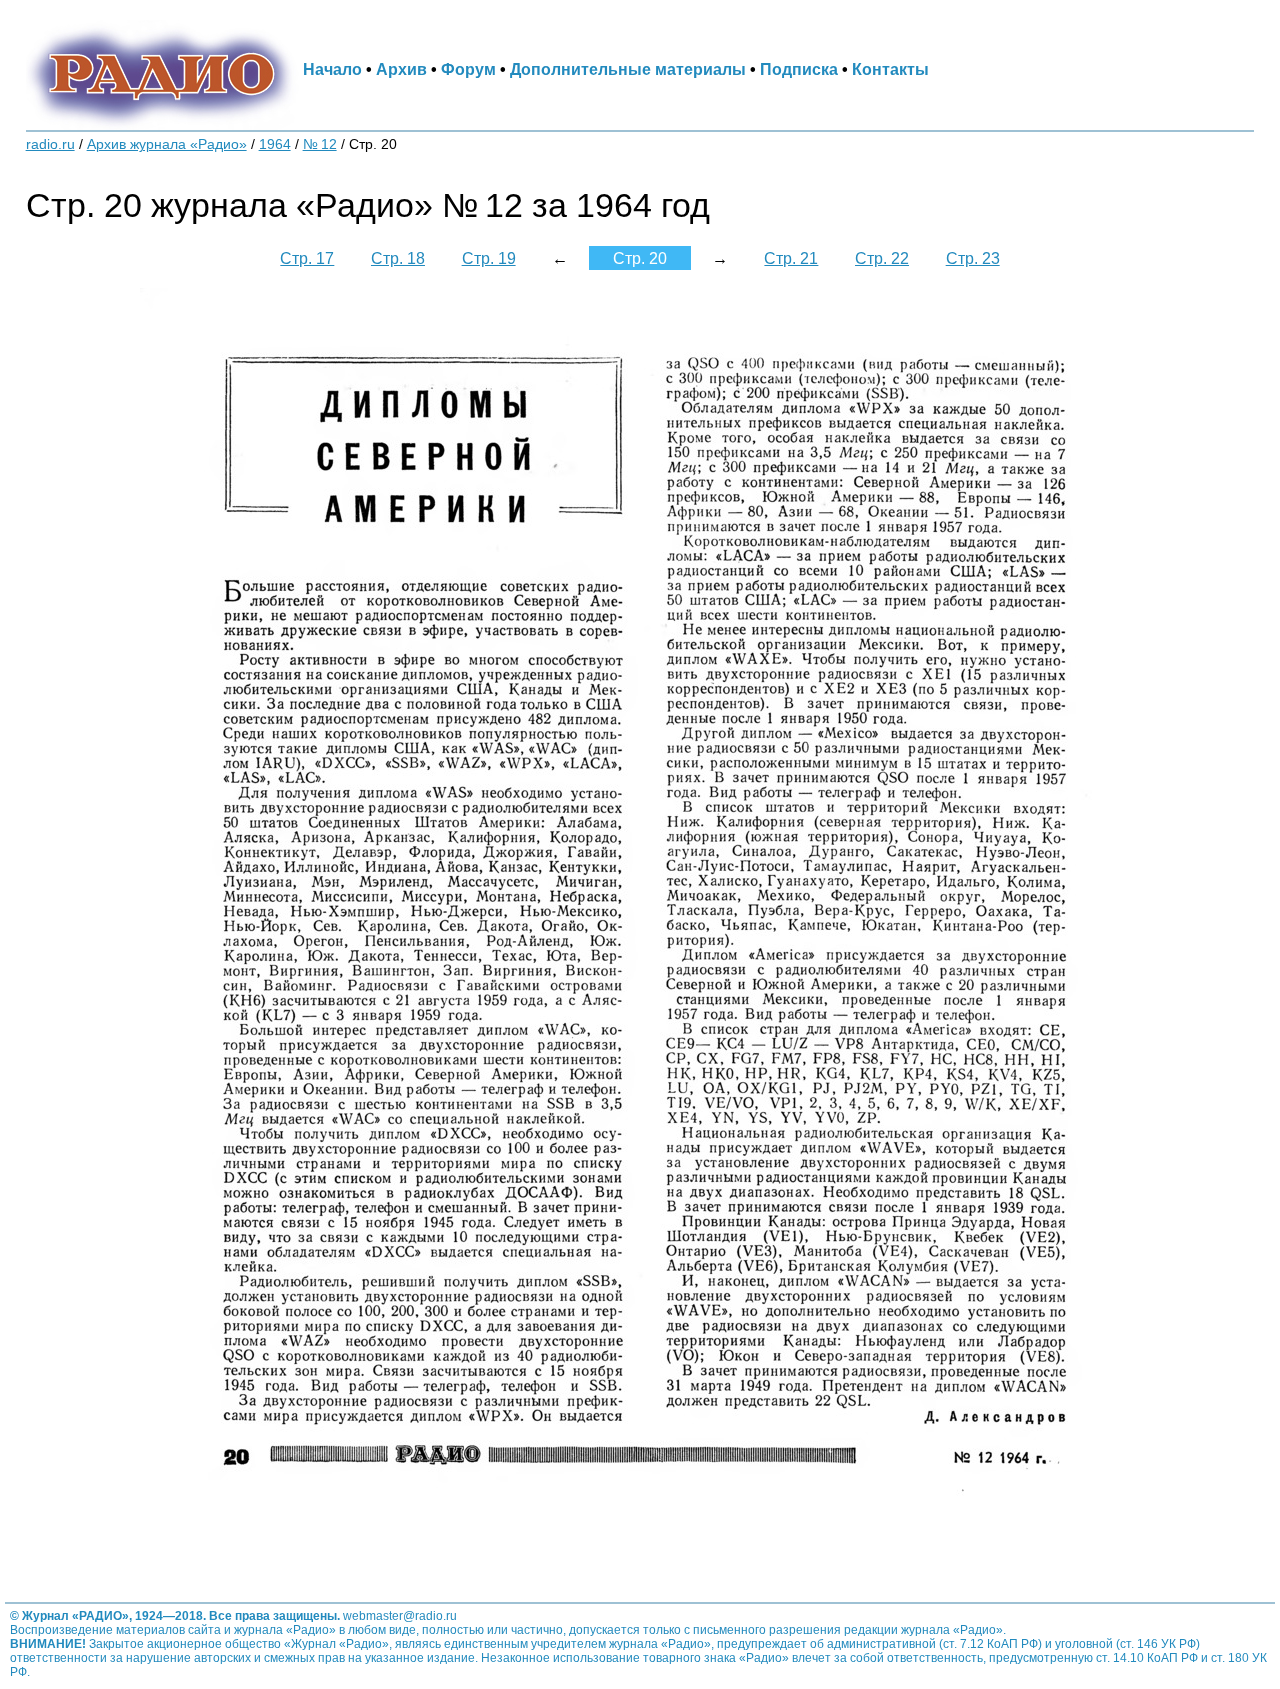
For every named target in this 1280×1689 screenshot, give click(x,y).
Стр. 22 (882, 258)
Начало (332, 69)
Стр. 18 (398, 258)
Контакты (890, 69)
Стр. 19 (489, 258)
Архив (401, 69)
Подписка (799, 69)
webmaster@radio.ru (400, 1616)
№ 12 (320, 144)
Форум (468, 69)
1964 (275, 144)
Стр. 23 (973, 258)
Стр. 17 (307, 258)
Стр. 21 (791, 258)
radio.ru (50, 144)
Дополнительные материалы (628, 69)
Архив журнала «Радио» (167, 144)
